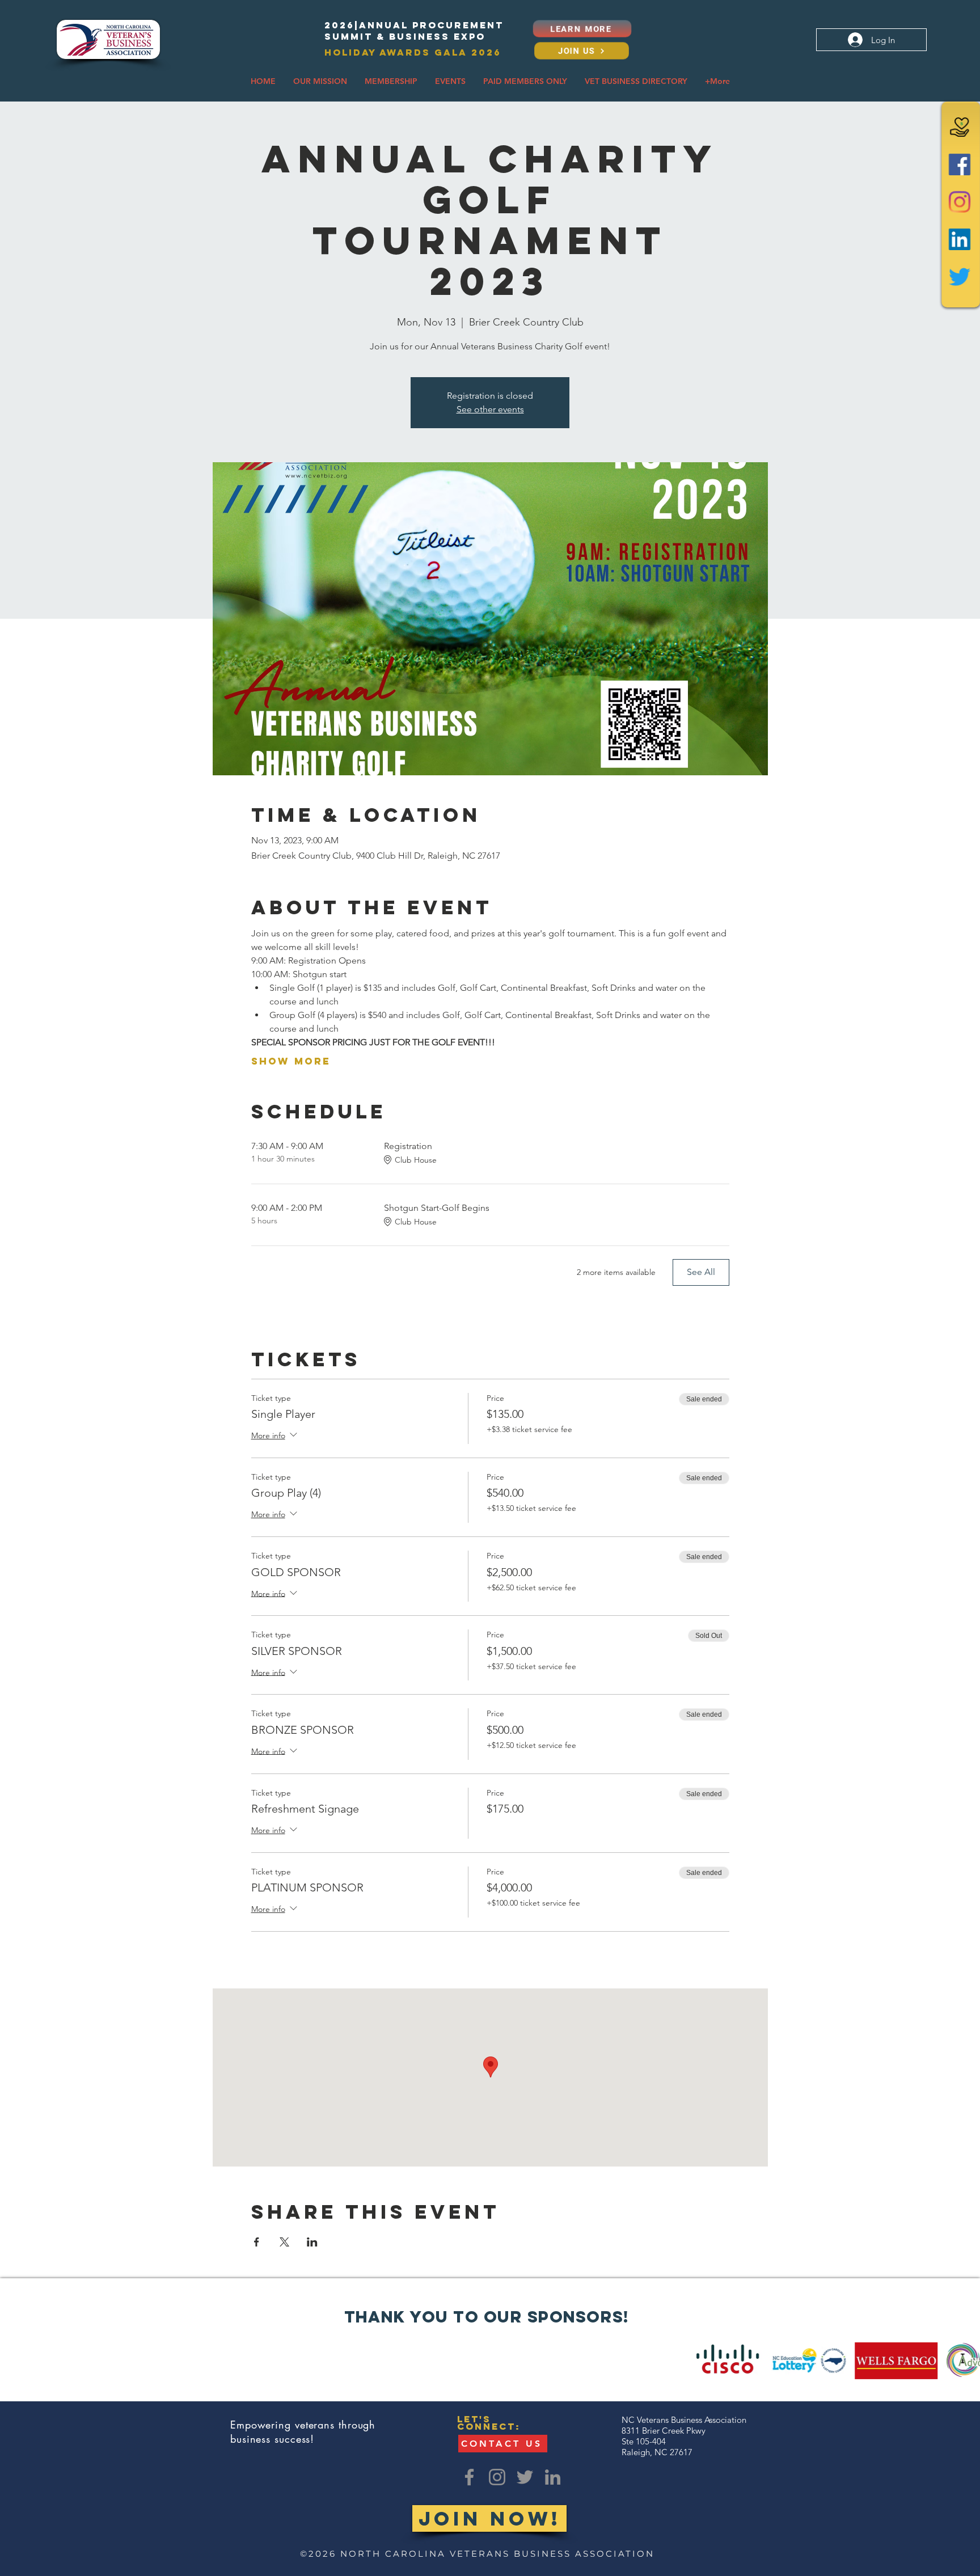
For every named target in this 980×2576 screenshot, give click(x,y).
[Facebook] (960, 165)
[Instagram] (960, 202)
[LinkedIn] (960, 238)
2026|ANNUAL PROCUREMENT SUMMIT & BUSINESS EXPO (414, 31)
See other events (490, 409)
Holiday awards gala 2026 (413, 52)
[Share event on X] (284, 2242)
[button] (320, 81)
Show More (291, 1061)
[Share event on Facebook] (257, 2242)
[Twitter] (960, 275)
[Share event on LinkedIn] (312, 2242)
